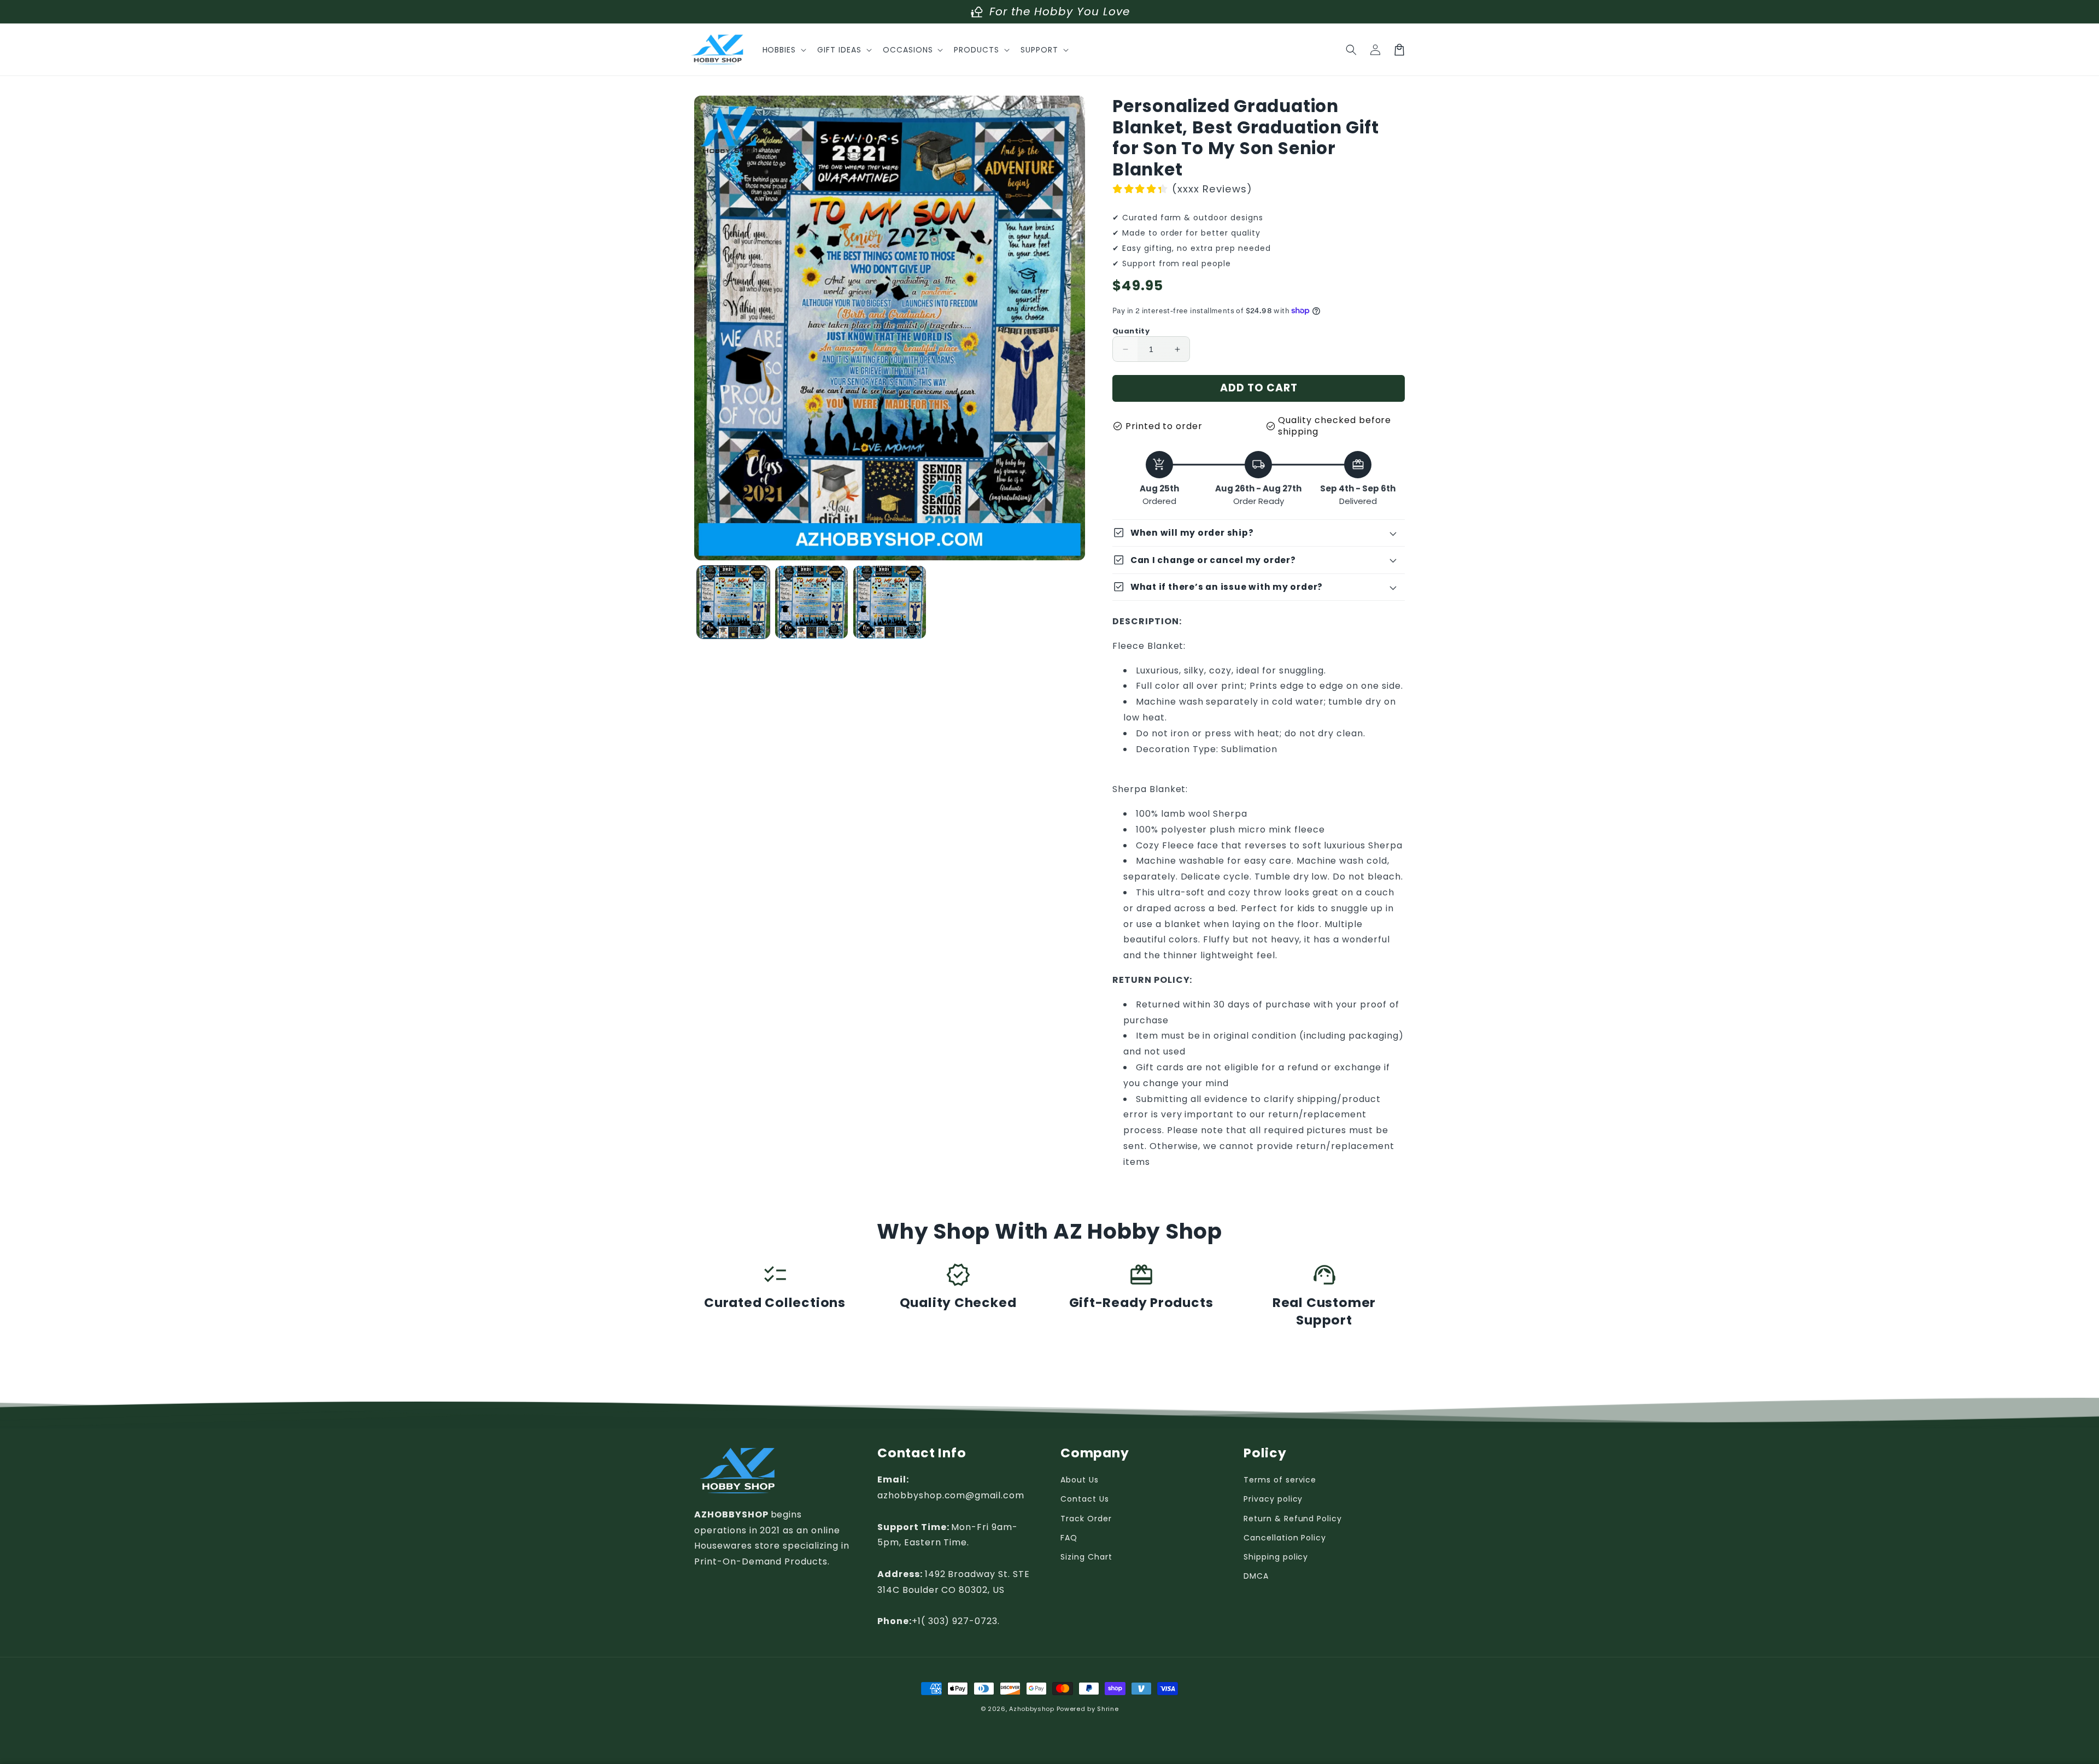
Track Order (1086, 1519)
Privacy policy (1273, 1499)
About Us (1080, 1480)
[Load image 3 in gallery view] (890, 602)
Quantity (1131, 331)
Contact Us (1085, 1499)
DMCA (1256, 1576)
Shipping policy (1276, 1557)
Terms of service (1280, 1480)
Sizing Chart (1086, 1557)
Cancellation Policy (1285, 1538)
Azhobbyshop (1032, 1709)
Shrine (1108, 1709)
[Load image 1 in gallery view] (733, 602)
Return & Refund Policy (1293, 1519)
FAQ (1069, 1538)
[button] (784, 50)
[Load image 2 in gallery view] (811, 602)
